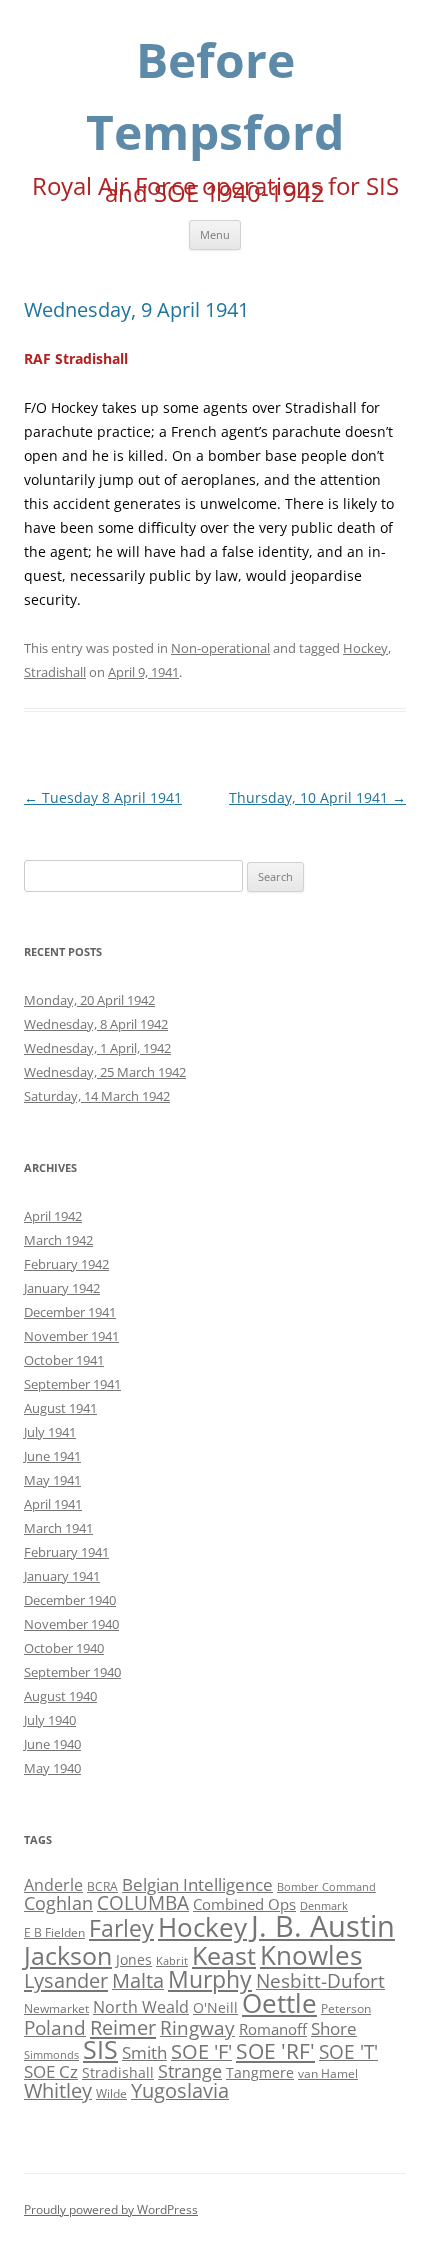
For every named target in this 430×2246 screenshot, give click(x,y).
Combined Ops (244, 1904)
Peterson (346, 2008)
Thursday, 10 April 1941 (317, 797)
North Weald (141, 2007)
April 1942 (53, 1216)
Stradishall (55, 672)
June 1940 (52, 1744)
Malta (138, 1980)
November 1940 (71, 1624)
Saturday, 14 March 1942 (97, 1096)
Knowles (311, 1955)
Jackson (68, 1955)
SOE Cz (51, 2071)
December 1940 (70, 1600)
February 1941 (66, 1552)
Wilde (111, 2093)
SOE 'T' (348, 2051)
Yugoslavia (180, 2090)
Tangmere (260, 2072)
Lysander (66, 1980)
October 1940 (64, 1648)
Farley (121, 1928)
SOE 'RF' (275, 2050)
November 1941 (71, 1336)
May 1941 (52, 1480)
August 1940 (60, 1696)
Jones (134, 1959)
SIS (100, 2049)
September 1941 (72, 1384)
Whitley (58, 2090)
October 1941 (64, 1360)
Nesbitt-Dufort (320, 1980)
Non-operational (220, 648)
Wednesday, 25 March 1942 (105, 1072)
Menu (215, 234)
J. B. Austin (323, 1926)
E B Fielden (54, 1932)
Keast (224, 1955)
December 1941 (70, 1312)
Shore (334, 2028)
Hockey (365, 648)
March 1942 (58, 1240)
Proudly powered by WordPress (111, 2209)
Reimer (123, 2027)
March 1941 (58, 1528)
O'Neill (215, 2007)
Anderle (53, 1885)
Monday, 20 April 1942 (89, 1000)
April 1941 (53, 1504)
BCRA (102, 1886)
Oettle (279, 2003)
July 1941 (50, 1432)
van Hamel (328, 2073)
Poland (55, 2027)
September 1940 (72, 1672)
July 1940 (50, 1720)
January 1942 (62, 1288)
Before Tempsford (215, 95)
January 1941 (62, 1576)
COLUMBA (143, 1902)
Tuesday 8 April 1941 (103, 797)
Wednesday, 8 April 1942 (96, 1024)
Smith (144, 2052)
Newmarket (56, 2008)
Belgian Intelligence (197, 1884)
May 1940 (52, 1768)
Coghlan (58, 1903)
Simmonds (51, 2055)
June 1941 (52, 1456)
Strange (190, 2071)
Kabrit (172, 1961)
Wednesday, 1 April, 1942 (97, 1048)
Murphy (210, 1979)
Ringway (197, 2027)
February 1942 (66, 1264)
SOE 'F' (201, 2051)
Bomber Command (326, 1887)
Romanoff (273, 2029)
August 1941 (60, 1408)
